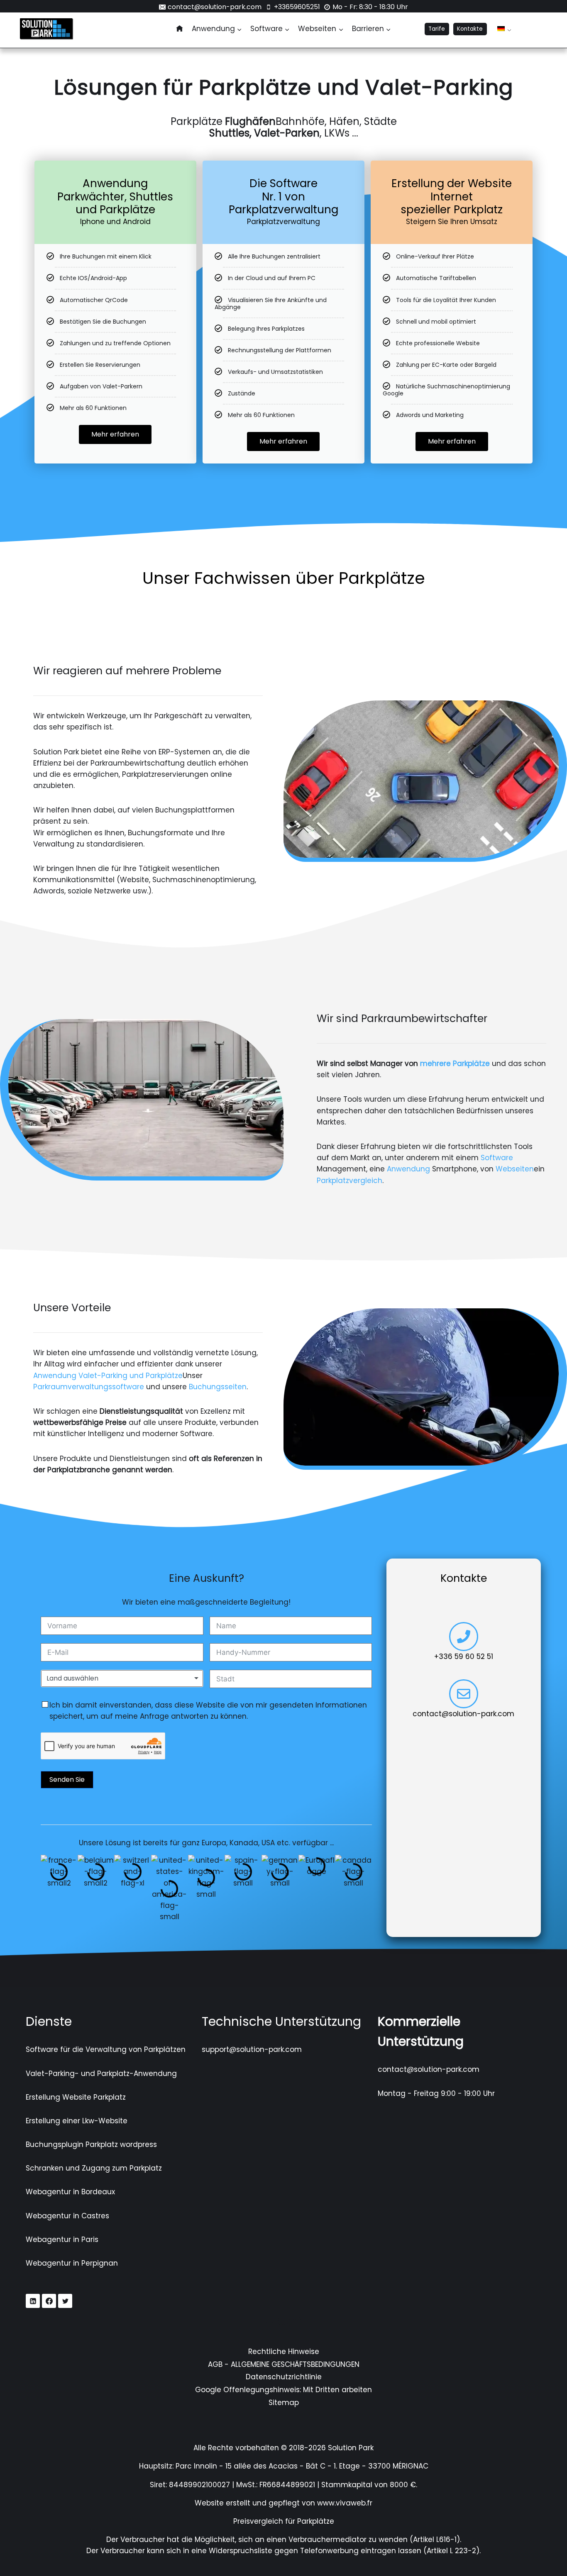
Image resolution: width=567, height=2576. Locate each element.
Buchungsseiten (218, 1387)
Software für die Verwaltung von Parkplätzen (106, 2049)
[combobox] (122, 1678)
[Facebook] (49, 2301)
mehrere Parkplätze (455, 1064)
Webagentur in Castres (67, 2216)
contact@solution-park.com (463, 1714)
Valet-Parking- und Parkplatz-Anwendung (101, 2073)
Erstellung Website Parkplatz (76, 2097)
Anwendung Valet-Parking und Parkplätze (108, 1376)
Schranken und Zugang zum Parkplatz (94, 2168)
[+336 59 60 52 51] (464, 1637)
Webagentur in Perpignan (72, 2263)
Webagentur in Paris (62, 2239)
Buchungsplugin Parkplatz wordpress (91, 2144)
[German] (501, 29)
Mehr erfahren (115, 434)
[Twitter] (65, 2301)
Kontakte (470, 29)
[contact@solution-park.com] (464, 1694)
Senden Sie (67, 1780)
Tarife (437, 29)
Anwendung (408, 1169)
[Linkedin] (33, 2301)
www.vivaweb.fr (345, 2503)
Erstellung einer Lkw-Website (77, 2121)
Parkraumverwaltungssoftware (89, 1387)
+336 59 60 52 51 (464, 1656)
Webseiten (515, 1169)
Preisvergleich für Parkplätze (284, 2521)
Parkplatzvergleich (349, 1181)
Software (497, 1158)
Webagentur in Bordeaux (70, 2192)
